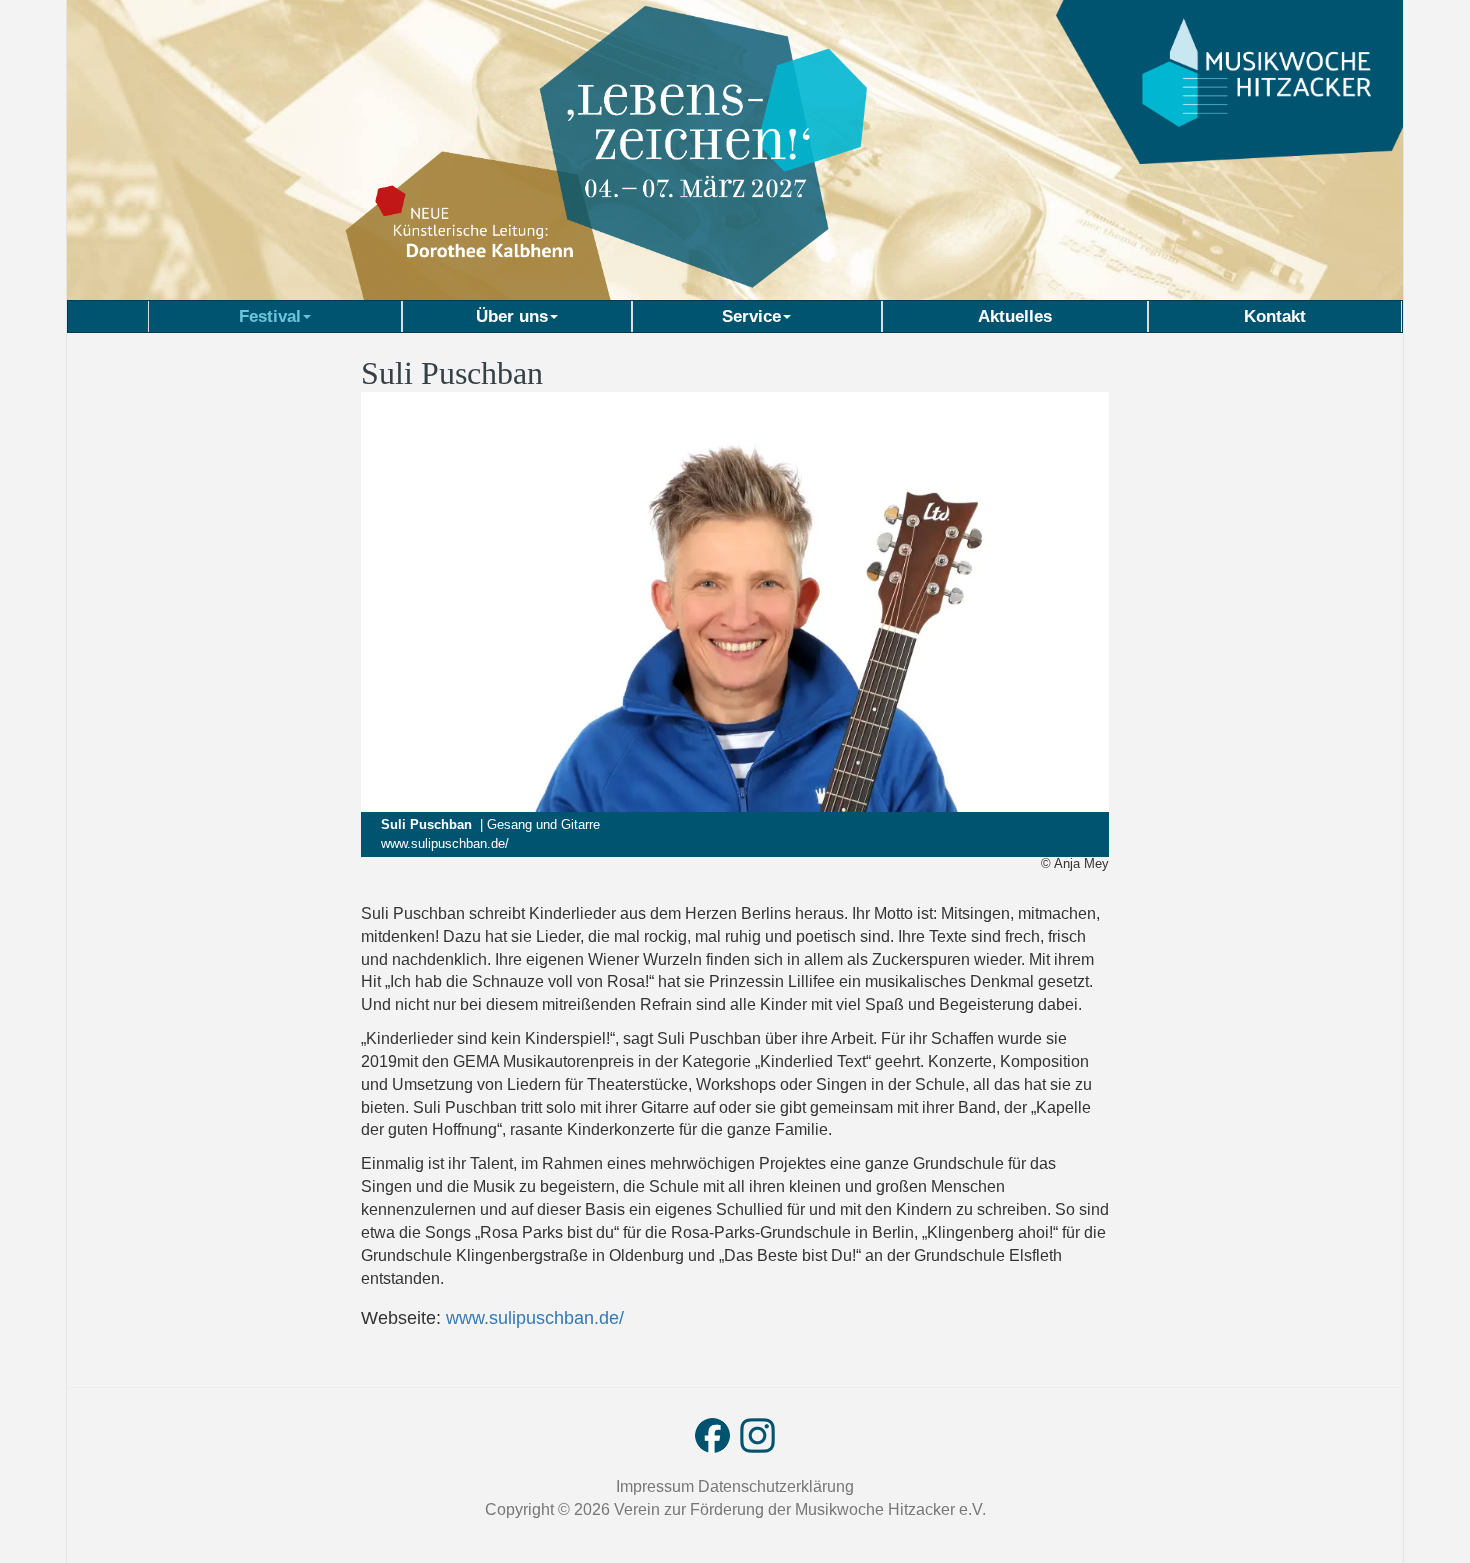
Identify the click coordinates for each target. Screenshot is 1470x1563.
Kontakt (1275, 316)
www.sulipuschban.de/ (445, 843)
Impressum (657, 1486)
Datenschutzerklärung (776, 1486)
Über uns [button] (512, 316)
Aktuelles (1015, 316)
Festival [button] (270, 316)
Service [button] (751, 316)
